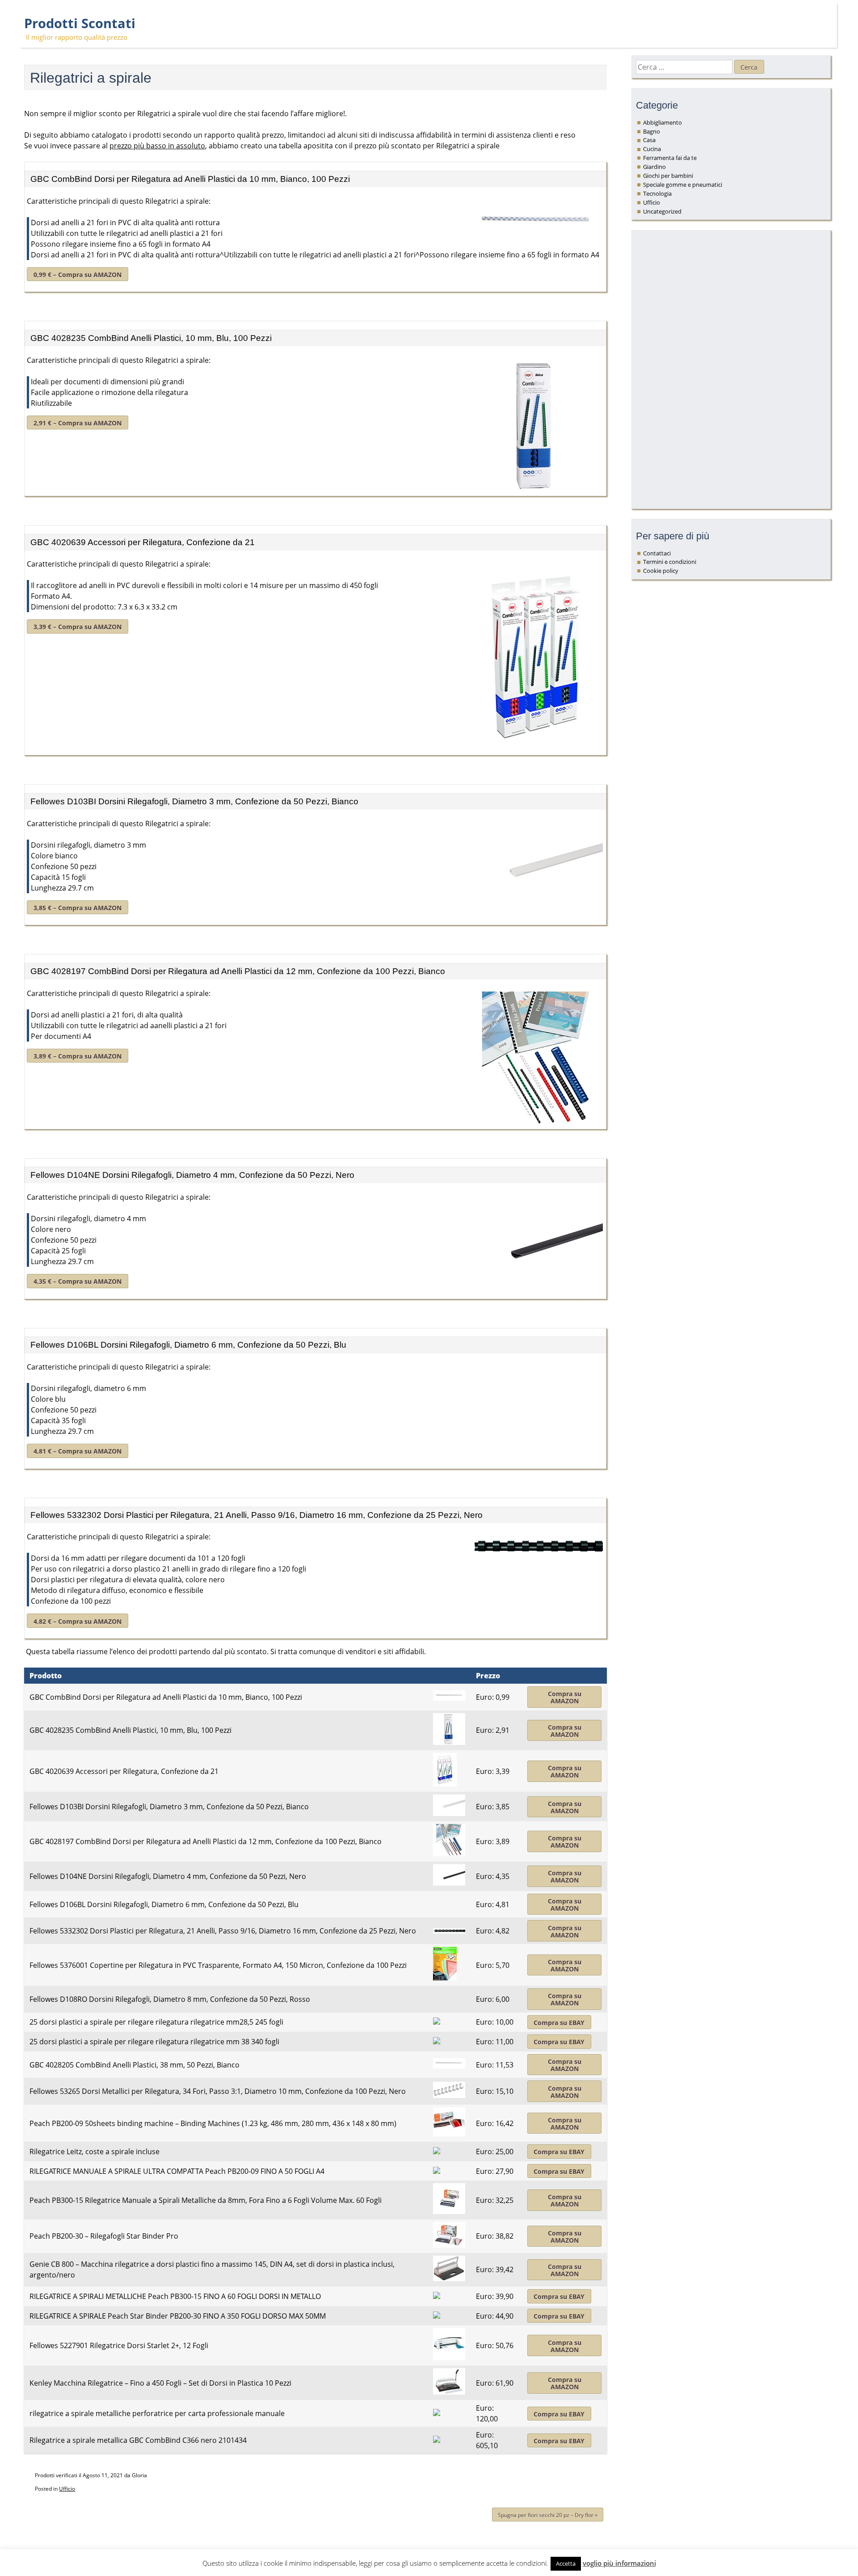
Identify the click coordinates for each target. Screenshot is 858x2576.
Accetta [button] (566, 2563)
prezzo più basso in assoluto (157, 146)
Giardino (654, 167)
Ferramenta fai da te (670, 158)
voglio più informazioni (619, 2563)
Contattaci (657, 553)
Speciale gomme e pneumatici (683, 185)
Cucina (652, 149)
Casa (649, 140)
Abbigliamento (662, 122)
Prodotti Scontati (80, 23)
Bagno (652, 131)
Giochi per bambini (668, 176)
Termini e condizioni (670, 562)
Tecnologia (657, 193)
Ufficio (67, 2489)
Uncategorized (662, 211)
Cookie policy (661, 571)
